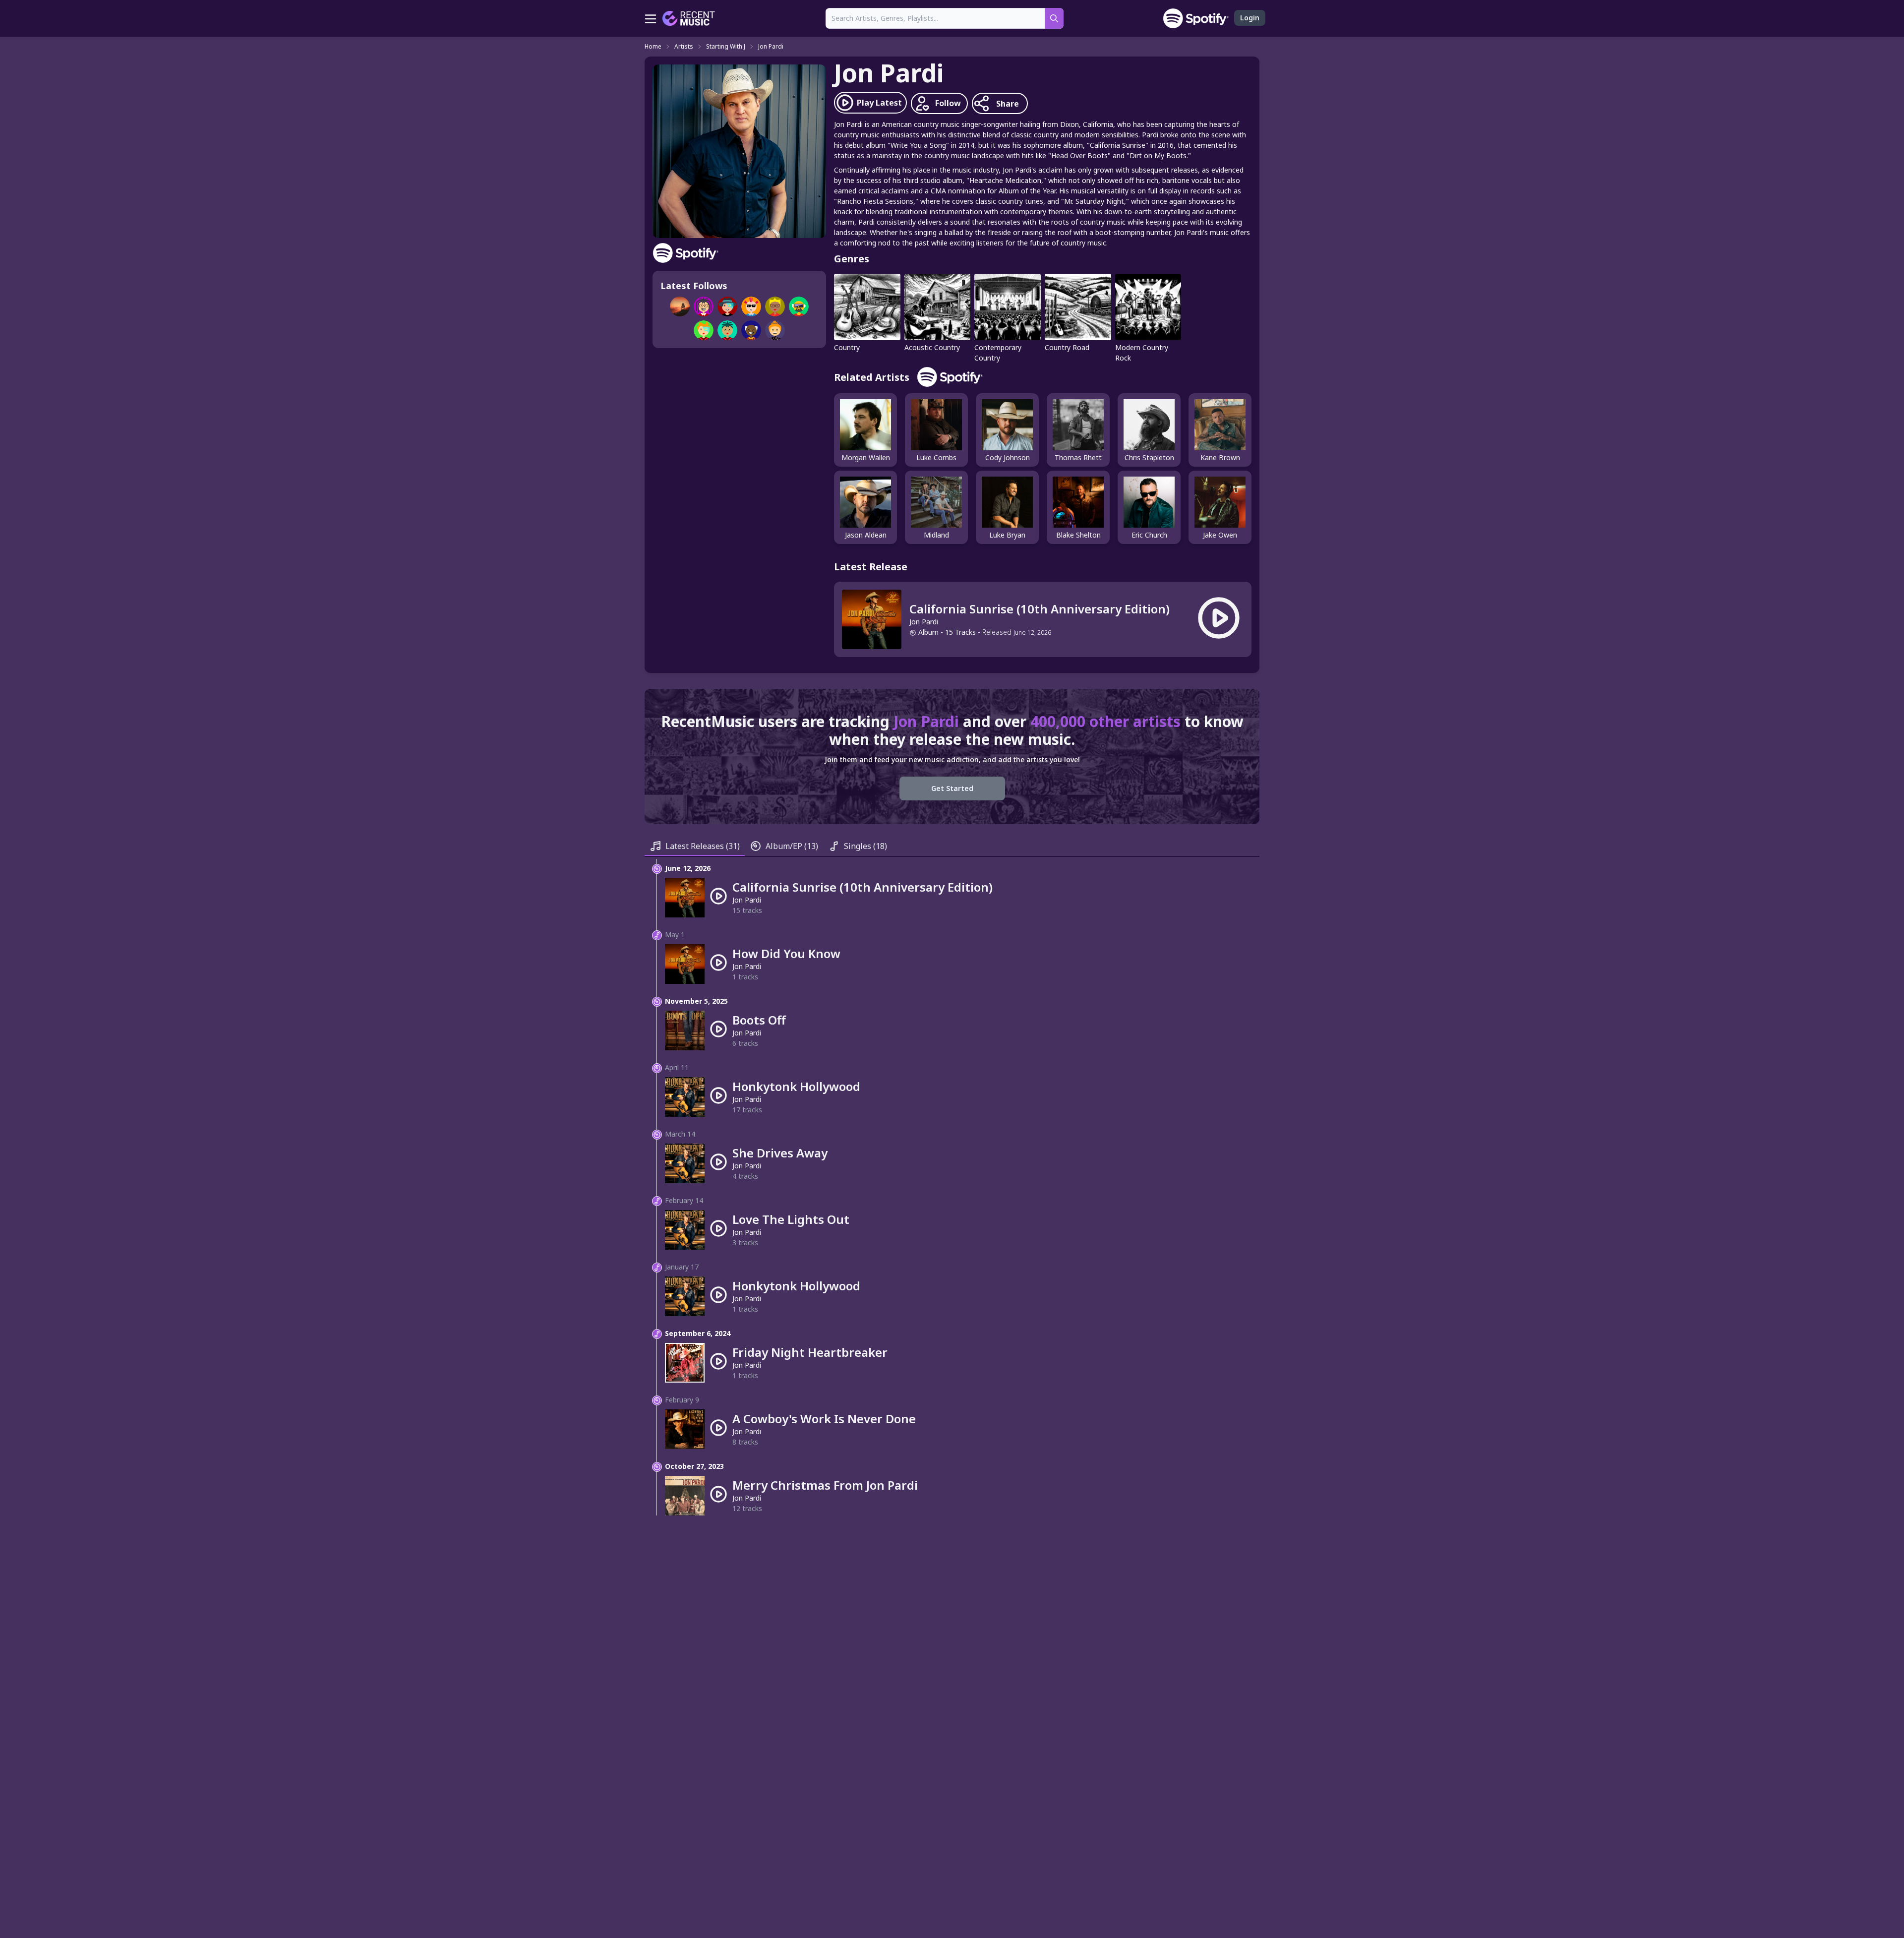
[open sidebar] (651, 18)
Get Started (952, 788)
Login (1250, 18)
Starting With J (726, 47)
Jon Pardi (771, 47)
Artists (684, 47)
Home (653, 47)
